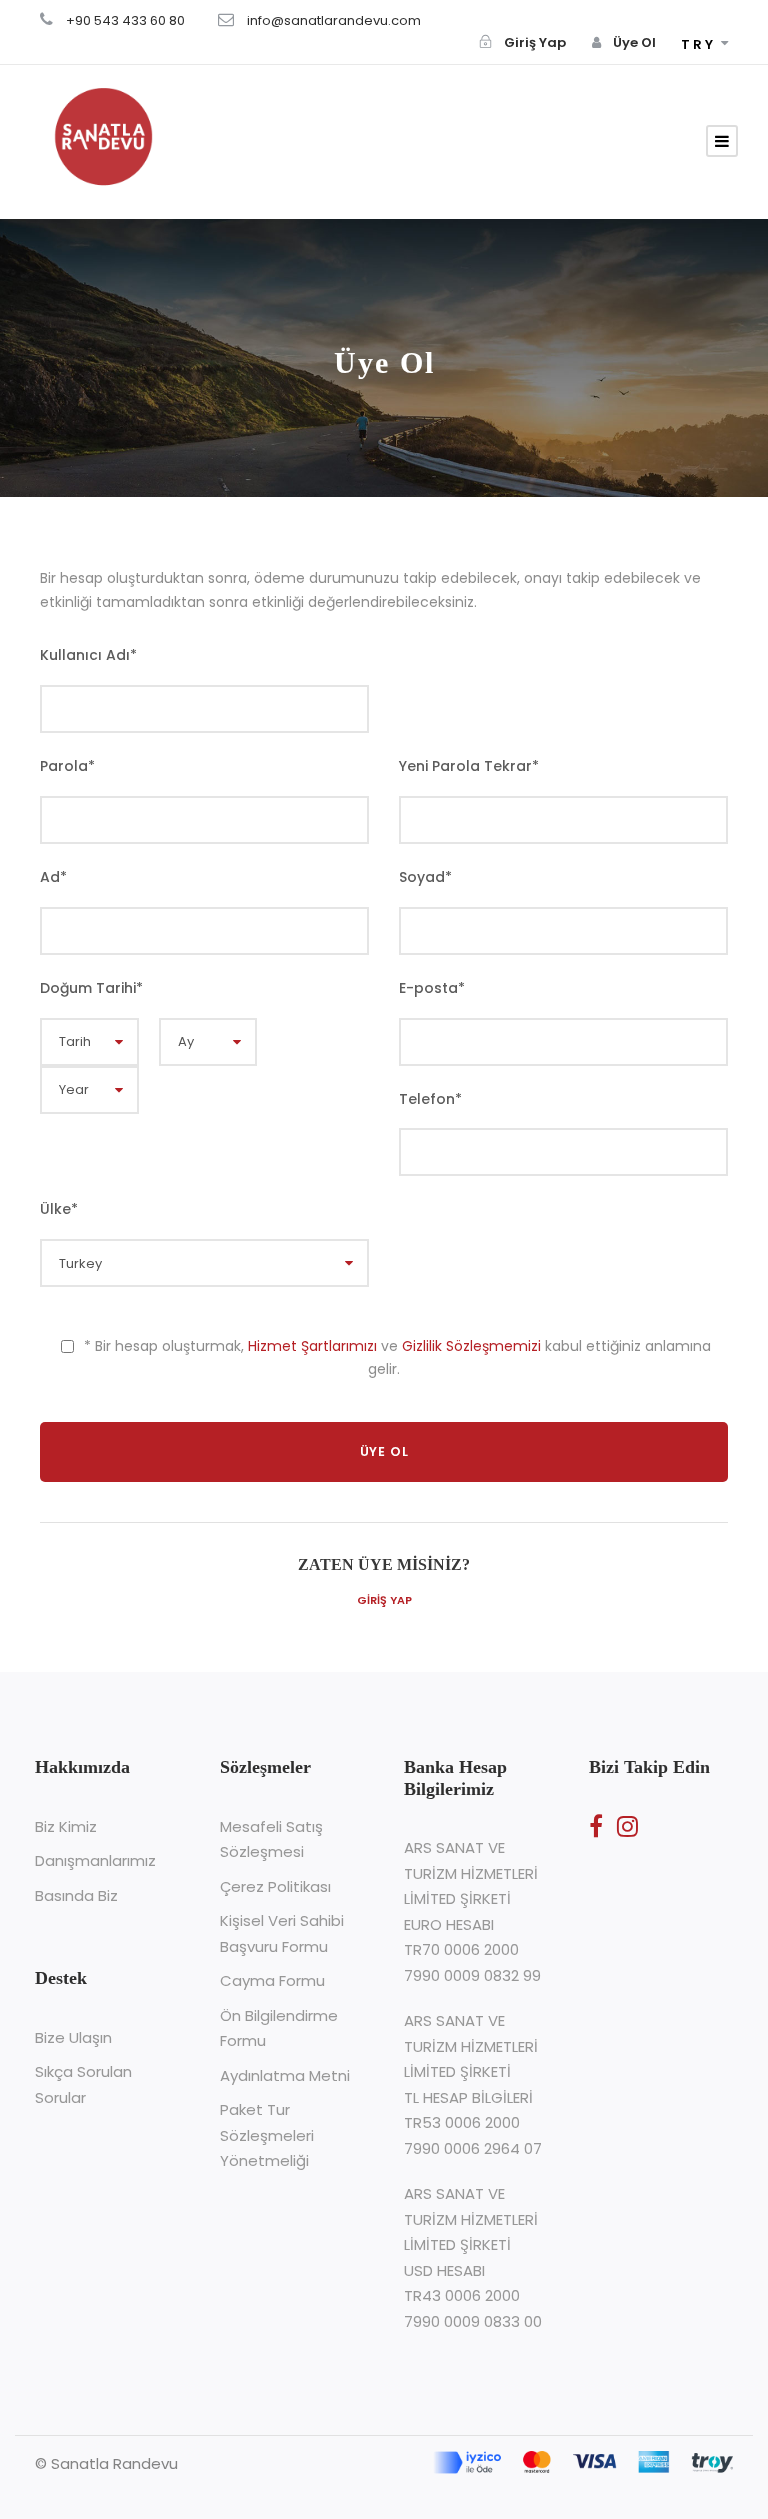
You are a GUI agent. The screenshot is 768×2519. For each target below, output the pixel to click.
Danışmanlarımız (95, 1860)
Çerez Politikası (275, 1886)
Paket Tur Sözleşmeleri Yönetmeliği (267, 2135)
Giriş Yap (384, 1600)
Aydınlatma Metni (285, 2075)
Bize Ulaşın (73, 2037)
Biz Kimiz (66, 1826)
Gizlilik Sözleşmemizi (471, 1346)
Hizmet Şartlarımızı (312, 1346)
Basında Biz (76, 1895)
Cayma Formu (272, 1980)
